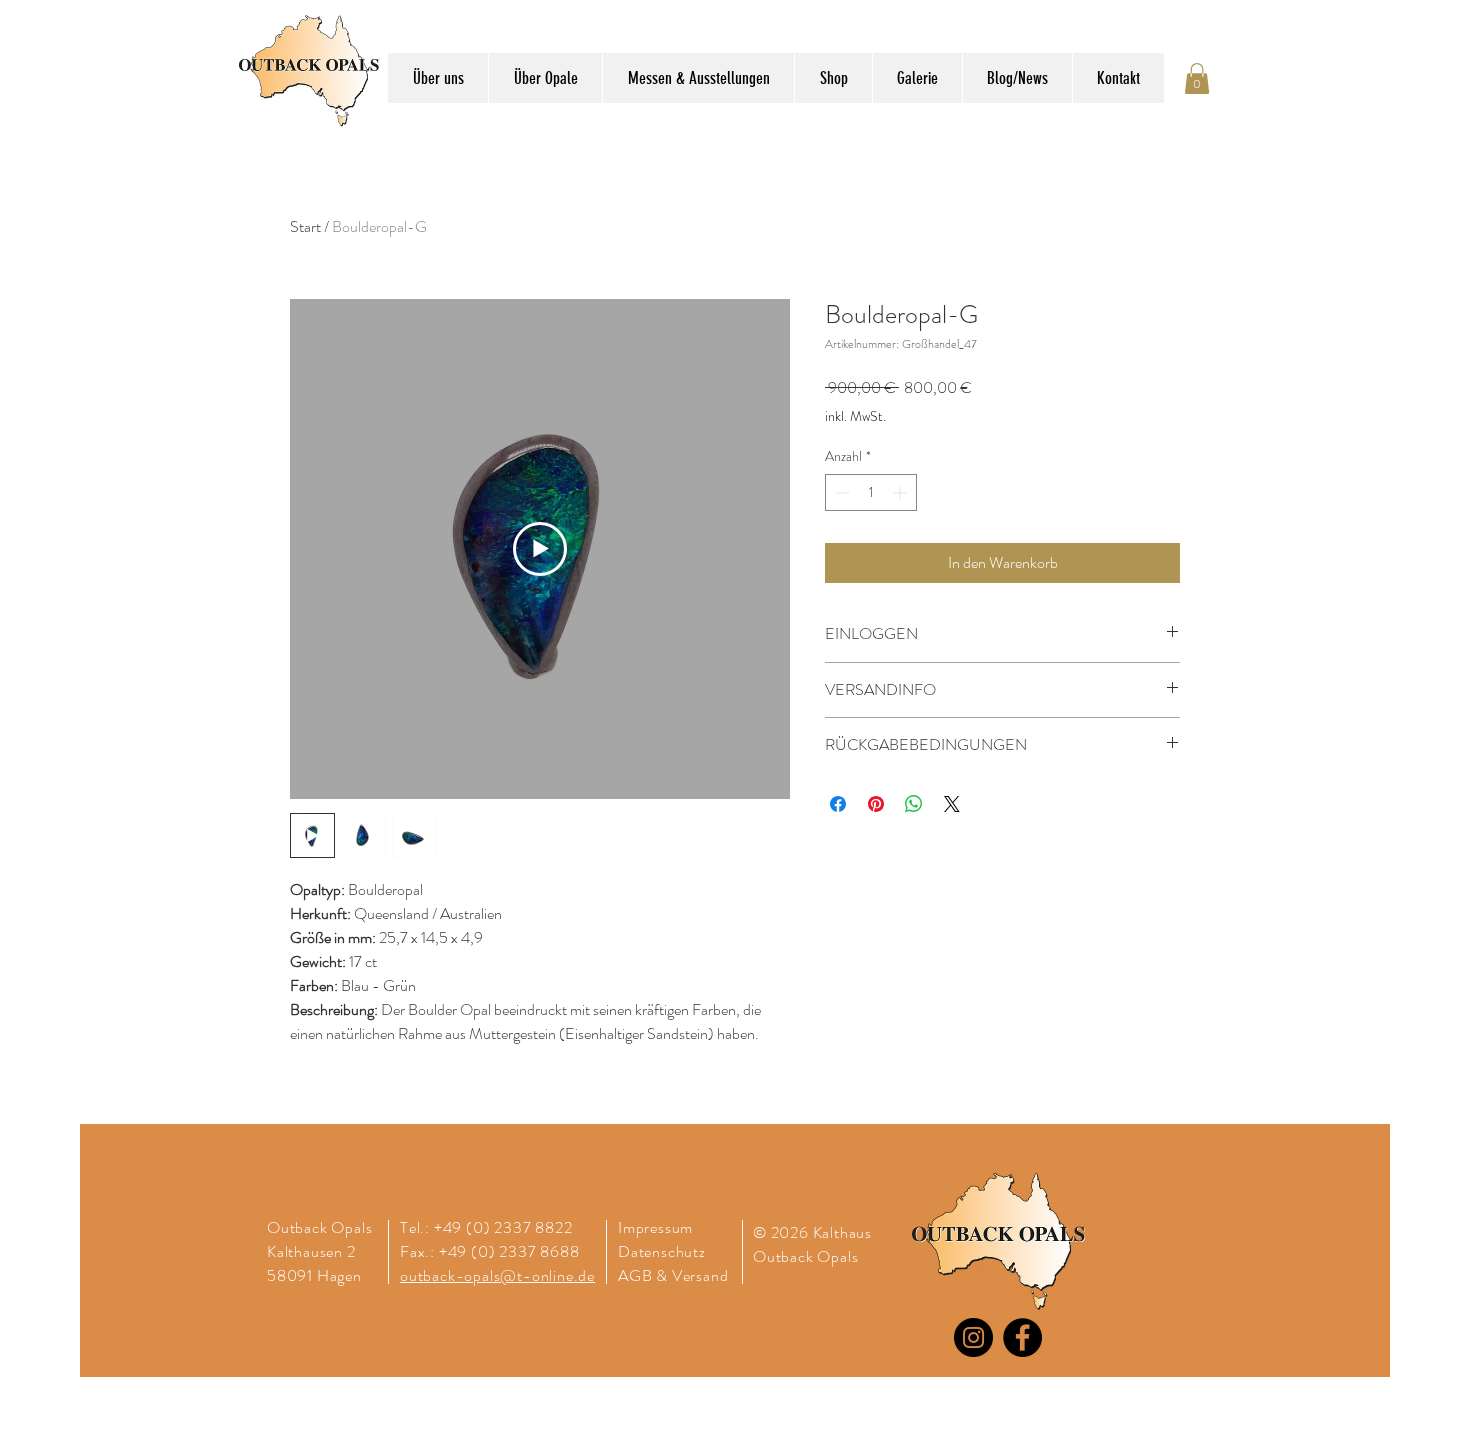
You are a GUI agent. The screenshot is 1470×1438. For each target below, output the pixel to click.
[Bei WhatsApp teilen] (914, 804)
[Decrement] (840, 492)
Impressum (655, 1227)
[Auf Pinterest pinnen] (876, 804)
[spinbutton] (871, 492)
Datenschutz (664, 1251)
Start (305, 226)
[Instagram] (973, 1337)
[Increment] (901, 492)
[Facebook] (1022, 1337)
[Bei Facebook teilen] (838, 804)
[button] (1197, 78)
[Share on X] (952, 804)
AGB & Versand (673, 1275)
